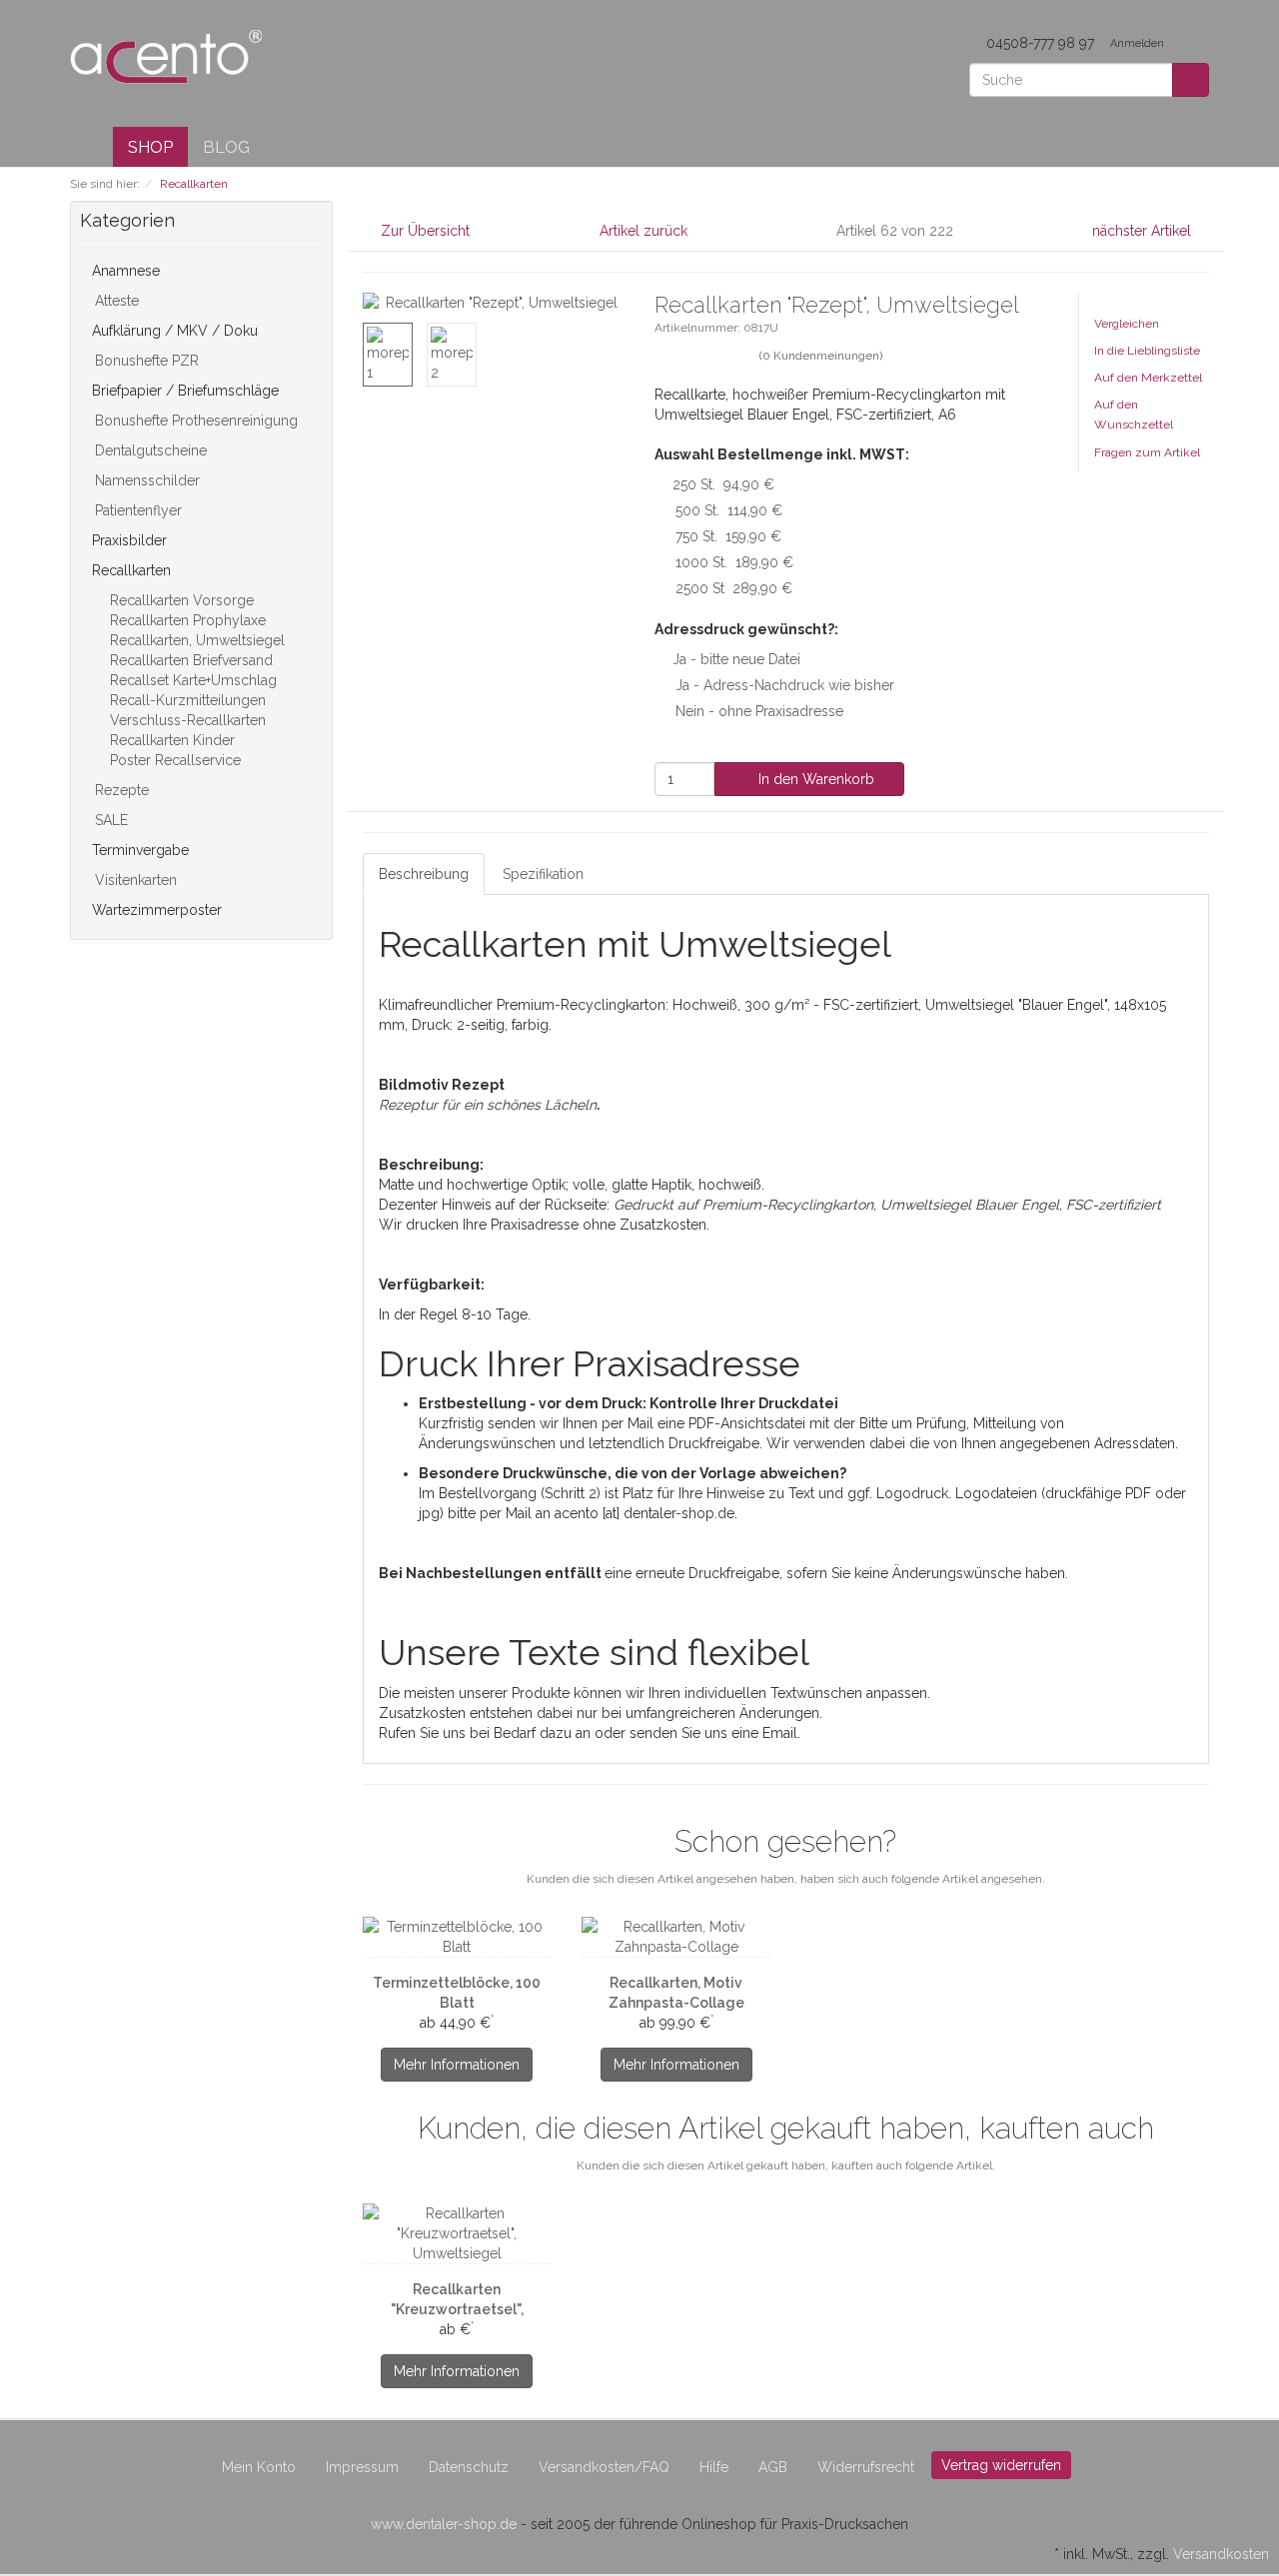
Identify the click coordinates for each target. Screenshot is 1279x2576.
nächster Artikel (1144, 231)
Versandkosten (1221, 2554)
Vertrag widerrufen (1001, 2465)
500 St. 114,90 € (729, 510)
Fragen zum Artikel (1147, 452)
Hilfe (714, 2467)
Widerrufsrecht (866, 2467)
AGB (773, 2467)
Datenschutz (469, 2467)
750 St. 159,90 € (728, 536)
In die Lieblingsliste (1147, 351)
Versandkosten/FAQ (604, 2467)
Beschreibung (424, 874)
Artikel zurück (643, 231)
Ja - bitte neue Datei (736, 659)
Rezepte (120, 790)
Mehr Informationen (457, 2065)
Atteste (115, 301)
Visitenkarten (134, 880)
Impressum (362, 2467)
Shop (150, 147)
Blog (226, 147)
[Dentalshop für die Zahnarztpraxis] (166, 56)
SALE (109, 820)
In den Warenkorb (814, 779)
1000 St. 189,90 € (734, 562)
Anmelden (1139, 43)
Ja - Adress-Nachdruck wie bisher (785, 685)
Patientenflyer (136, 510)
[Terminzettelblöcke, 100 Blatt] (457, 1937)
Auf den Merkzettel (1148, 378)
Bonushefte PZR (145, 361)
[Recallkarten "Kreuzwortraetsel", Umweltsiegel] (457, 2233)
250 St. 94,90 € (723, 484)
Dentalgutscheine (149, 450)
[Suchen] (1191, 80)
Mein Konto (259, 2467)
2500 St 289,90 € (734, 588)
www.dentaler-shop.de (444, 2524)
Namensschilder (145, 480)
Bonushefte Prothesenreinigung (194, 421)
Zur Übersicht (425, 231)
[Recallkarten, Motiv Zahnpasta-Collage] (676, 1937)
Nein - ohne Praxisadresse (759, 711)
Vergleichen (1127, 324)
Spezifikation (543, 874)
